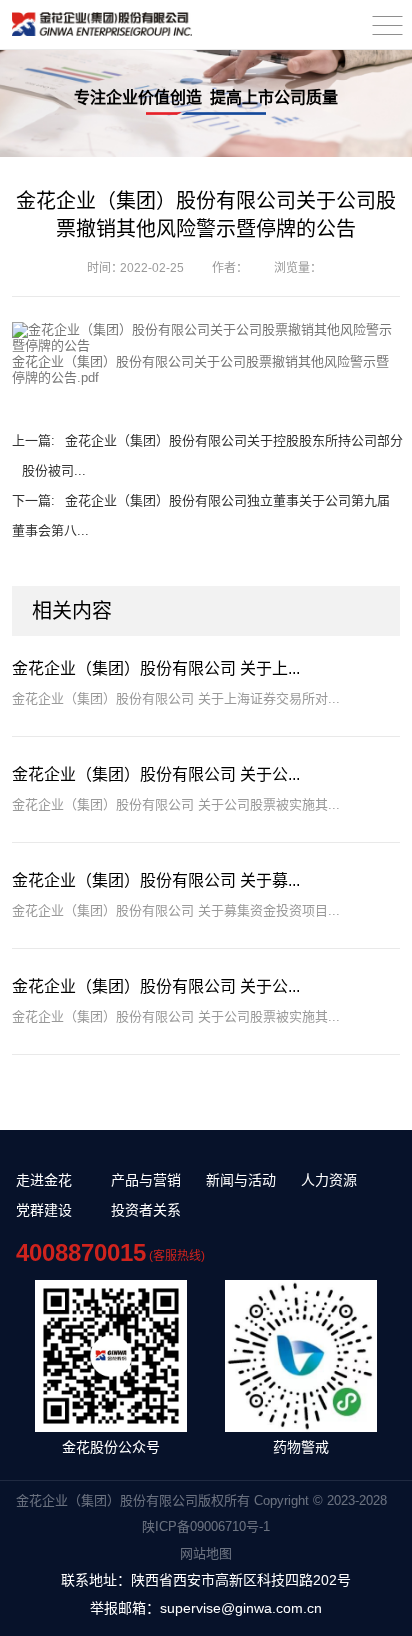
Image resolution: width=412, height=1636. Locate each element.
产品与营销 (146, 1180)
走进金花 (44, 1180)
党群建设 (44, 1210)
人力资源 (329, 1180)
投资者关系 (146, 1210)
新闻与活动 (241, 1180)
